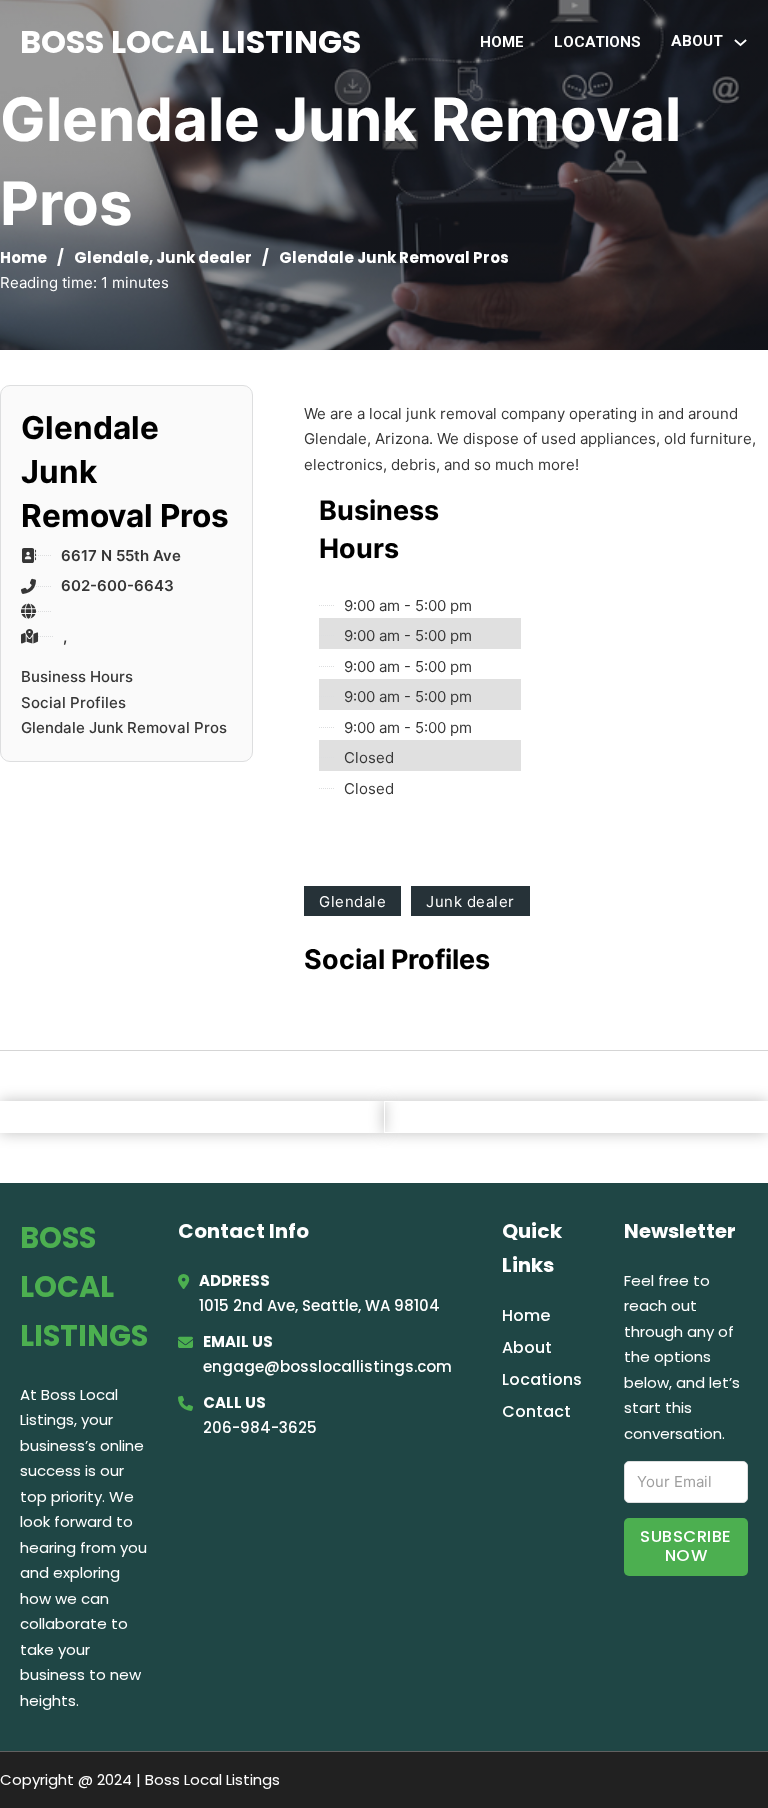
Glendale (111, 257)
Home (502, 42)
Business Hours (77, 676)
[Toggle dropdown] (740, 42)
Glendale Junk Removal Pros (124, 727)
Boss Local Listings (190, 41)
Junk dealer (204, 257)
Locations (597, 42)
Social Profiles (73, 702)
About (527, 1347)
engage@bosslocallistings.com (327, 1366)
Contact (536, 1411)
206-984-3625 (260, 1427)
